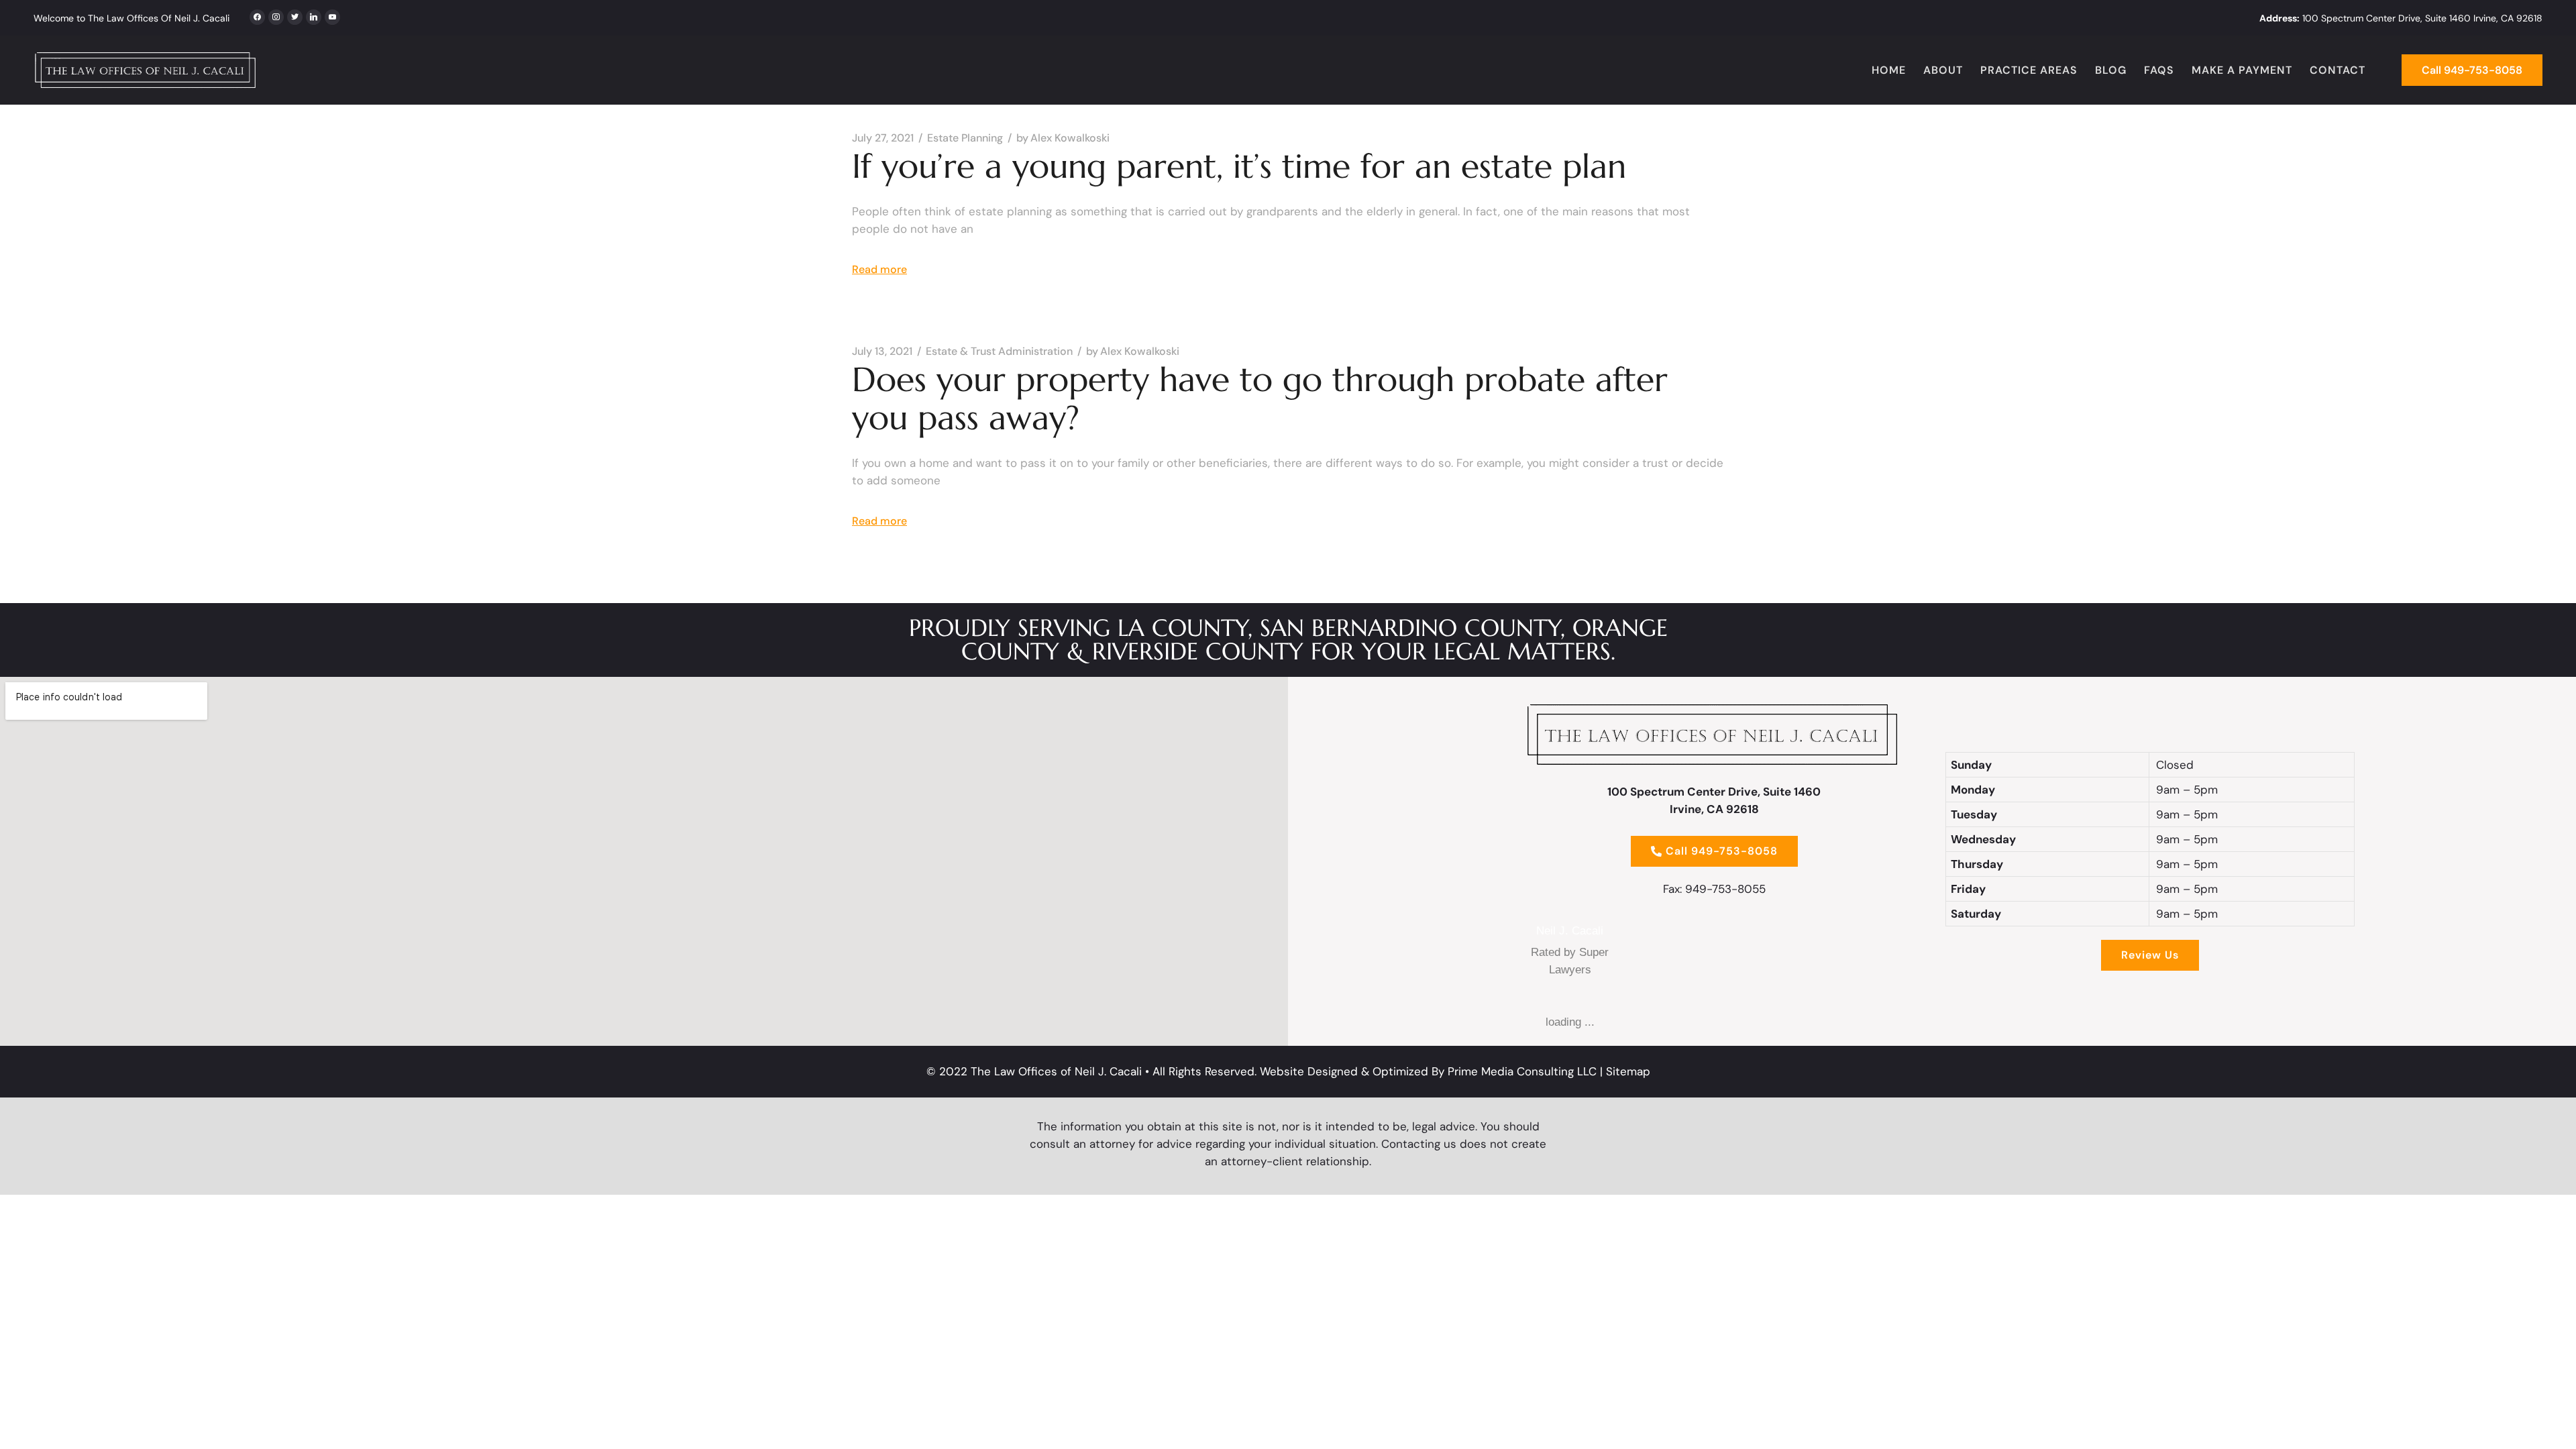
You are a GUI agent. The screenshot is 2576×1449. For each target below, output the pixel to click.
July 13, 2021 (882, 352)
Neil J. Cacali (1570, 931)
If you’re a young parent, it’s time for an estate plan (1239, 166)
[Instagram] (295, 15)
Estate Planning (965, 138)
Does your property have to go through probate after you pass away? (1260, 398)
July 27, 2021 (883, 138)
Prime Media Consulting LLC (1522, 1071)
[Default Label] (314, 15)
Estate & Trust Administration (999, 352)
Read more (879, 269)
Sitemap (1628, 1071)
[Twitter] (276, 15)
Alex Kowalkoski (1063, 138)
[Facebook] (257, 15)
